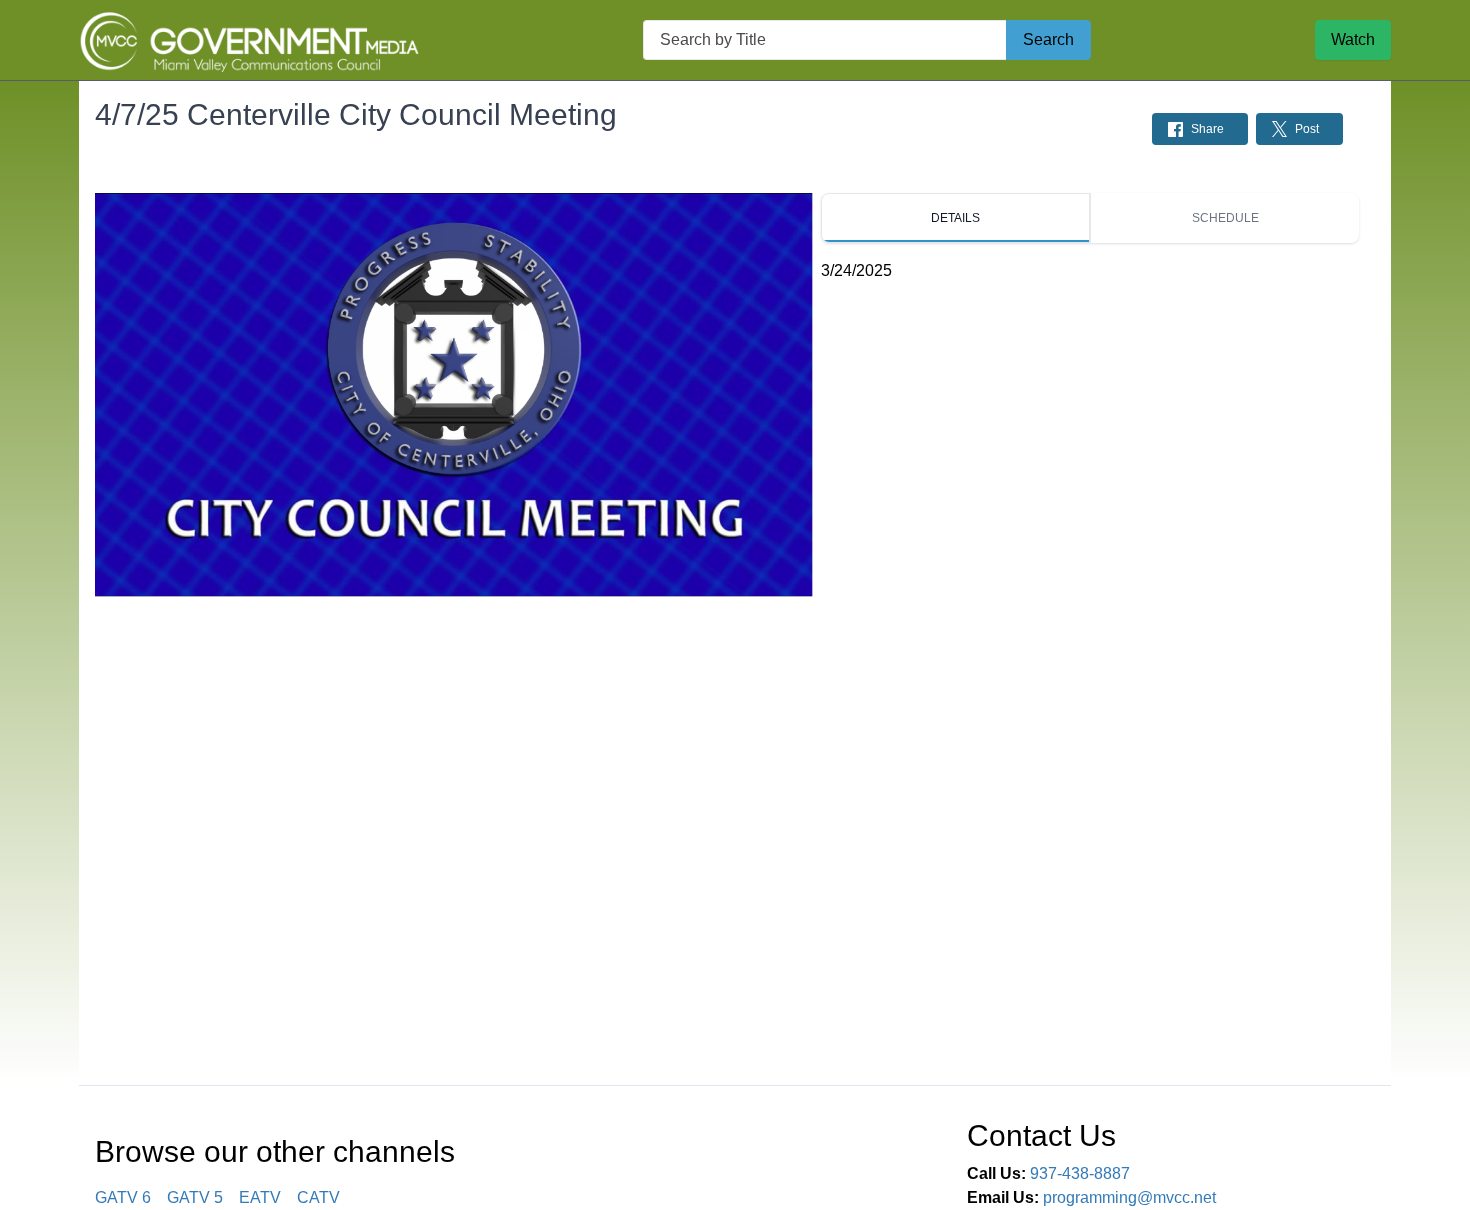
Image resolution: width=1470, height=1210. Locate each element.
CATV (318, 1197)
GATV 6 (123, 1197)
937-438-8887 (1080, 1173)
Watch (1353, 39)
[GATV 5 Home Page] (249, 40)
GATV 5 (195, 1197)
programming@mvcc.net (1129, 1197)
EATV (260, 1197)
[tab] (956, 218)
